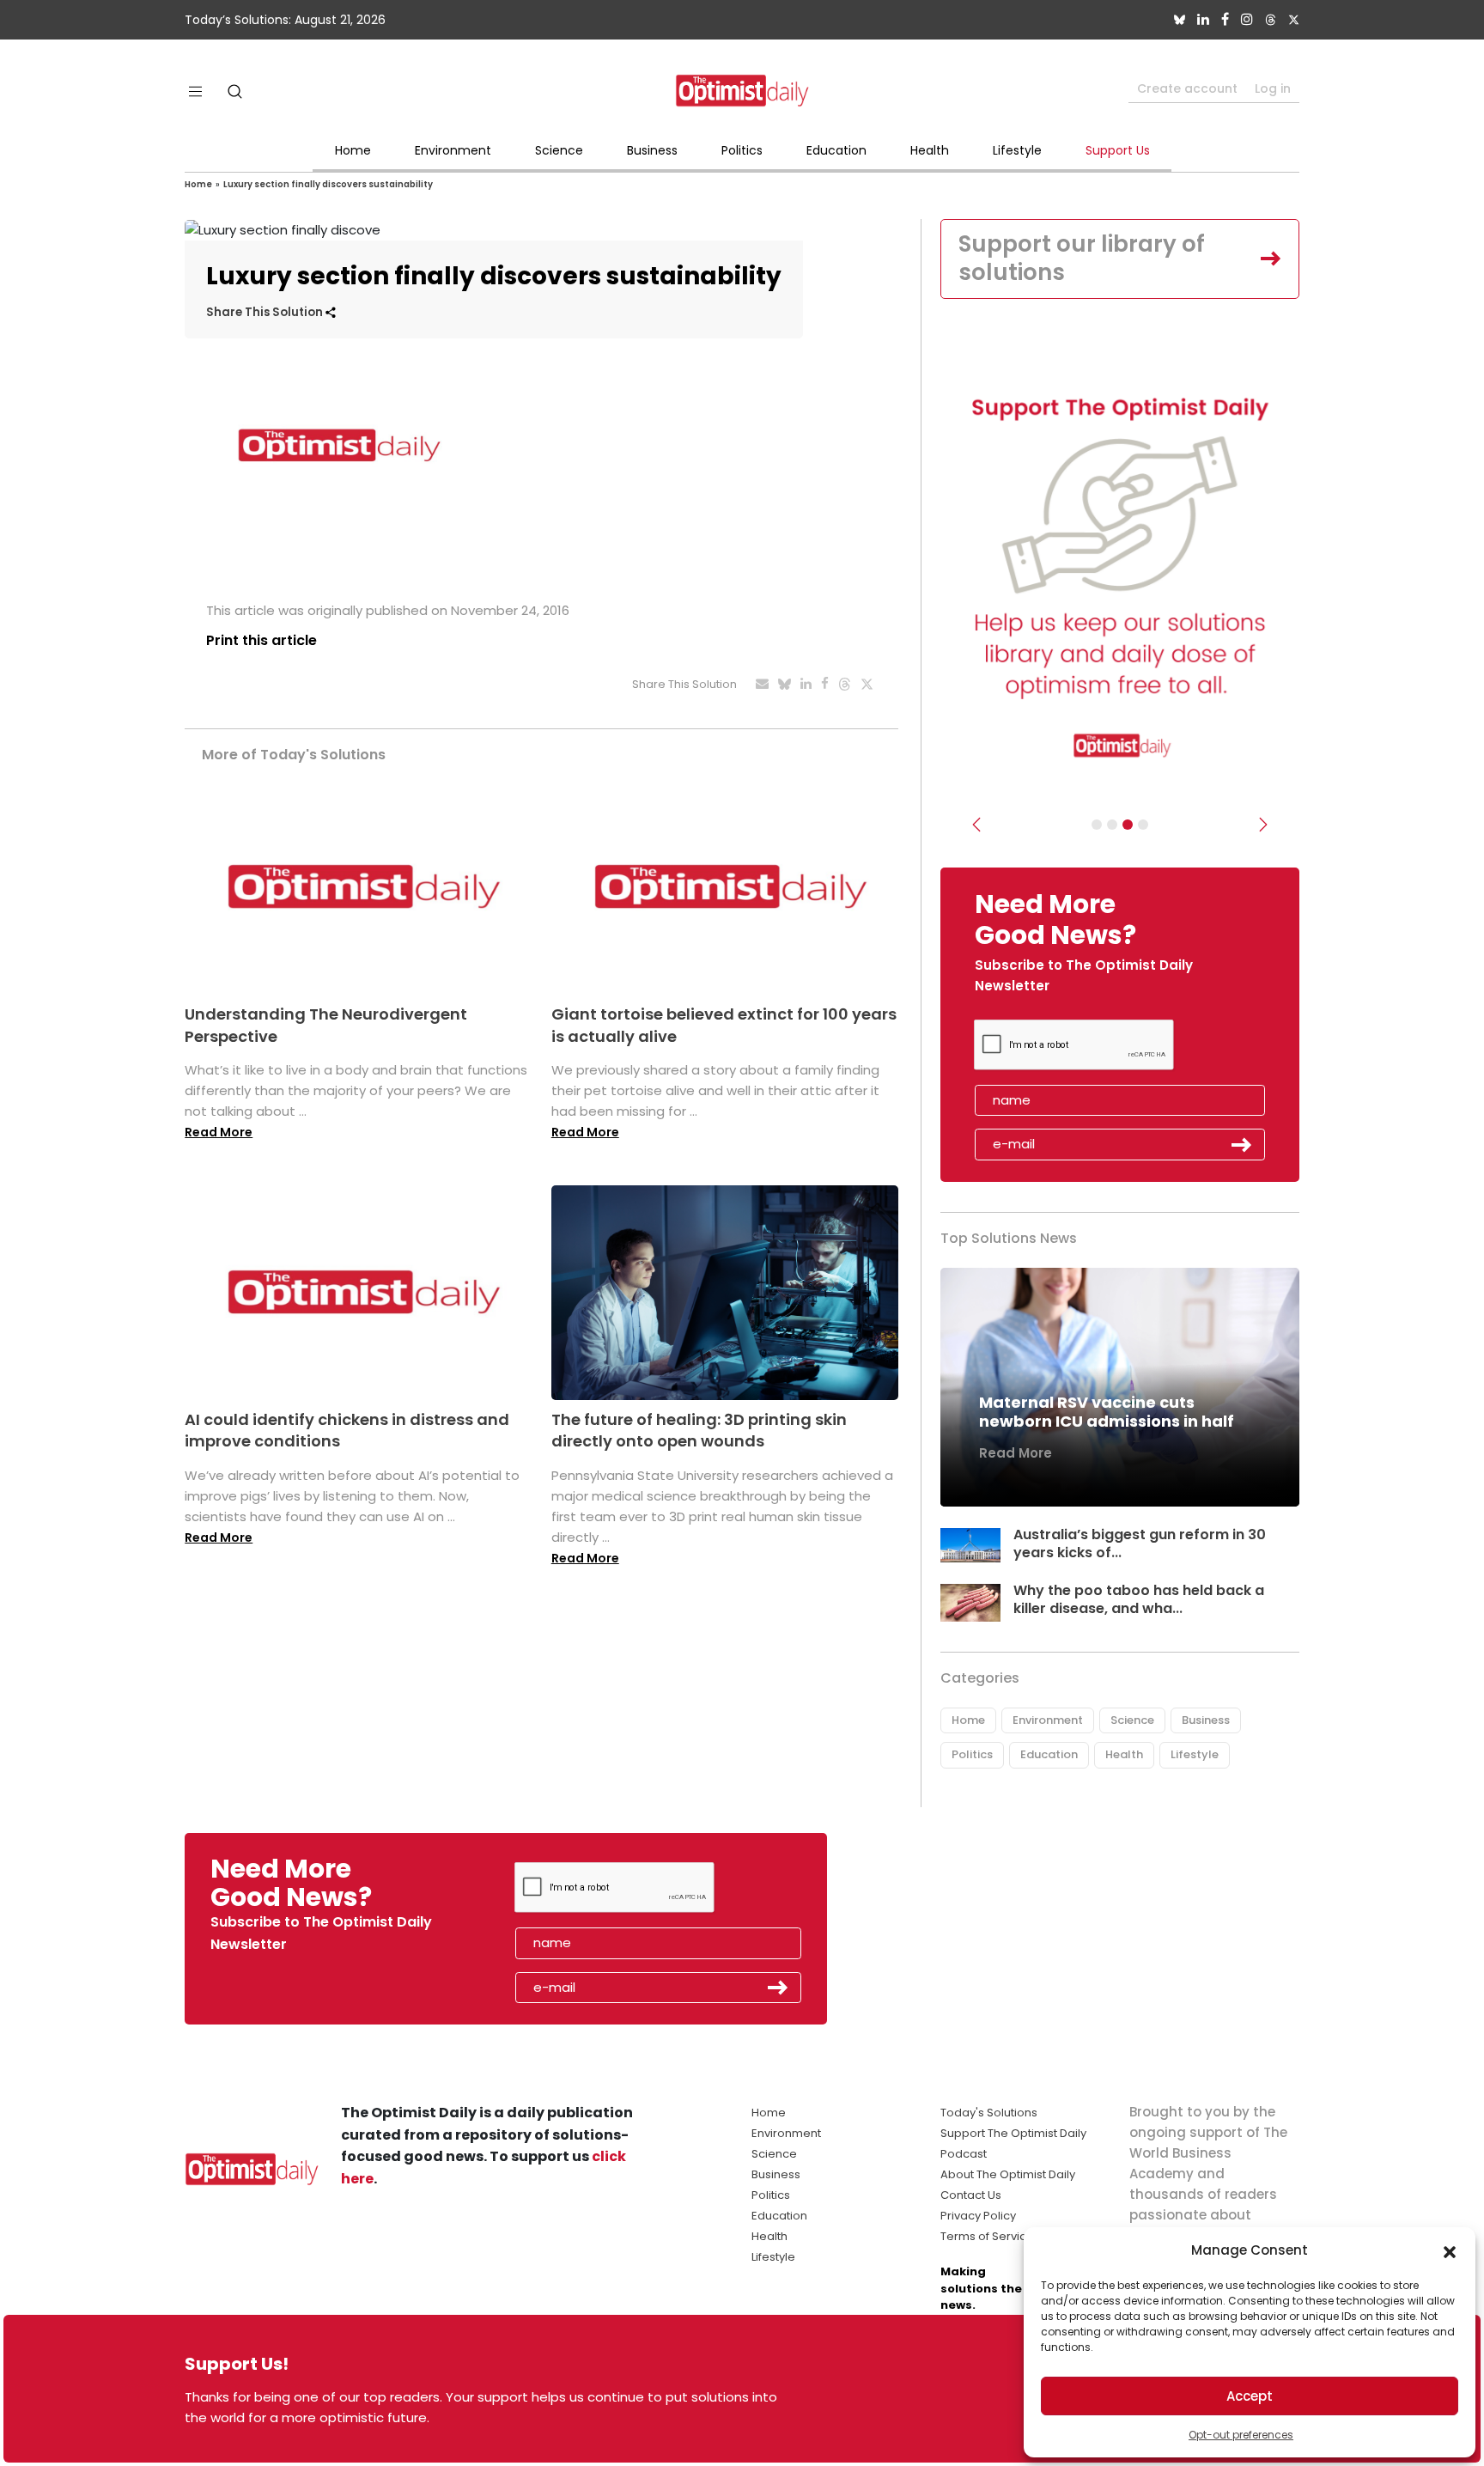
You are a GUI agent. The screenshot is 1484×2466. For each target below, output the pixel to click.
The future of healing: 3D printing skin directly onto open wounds (699, 1430)
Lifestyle (1017, 150)
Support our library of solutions (1082, 259)
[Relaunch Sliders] (1143, 825)
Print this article (262, 640)
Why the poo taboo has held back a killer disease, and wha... (1139, 1599)
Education (836, 150)
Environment (453, 150)
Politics (742, 150)
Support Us (1118, 150)
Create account (1187, 88)
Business (652, 150)
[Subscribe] (1097, 825)
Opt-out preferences (1241, 2435)
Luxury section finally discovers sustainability (328, 184)
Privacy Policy (978, 2216)
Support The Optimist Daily (1013, 2133)
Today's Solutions (989, 2113)
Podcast (964, 2154)
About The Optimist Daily (1008, 2174)
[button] (1450, 2250)
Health (930, 150)
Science (559, 150)
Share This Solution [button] (266, 312)
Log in (1273, 88)
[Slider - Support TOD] (1128, 825)
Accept (1250, 2396)
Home (353, 150)
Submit (1242, 1145)
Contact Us (971, 2195)
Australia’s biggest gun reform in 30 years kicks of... (1140, 1544)
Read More (219, 1132)
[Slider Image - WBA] (1112, 825)
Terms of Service (987, 2236)
